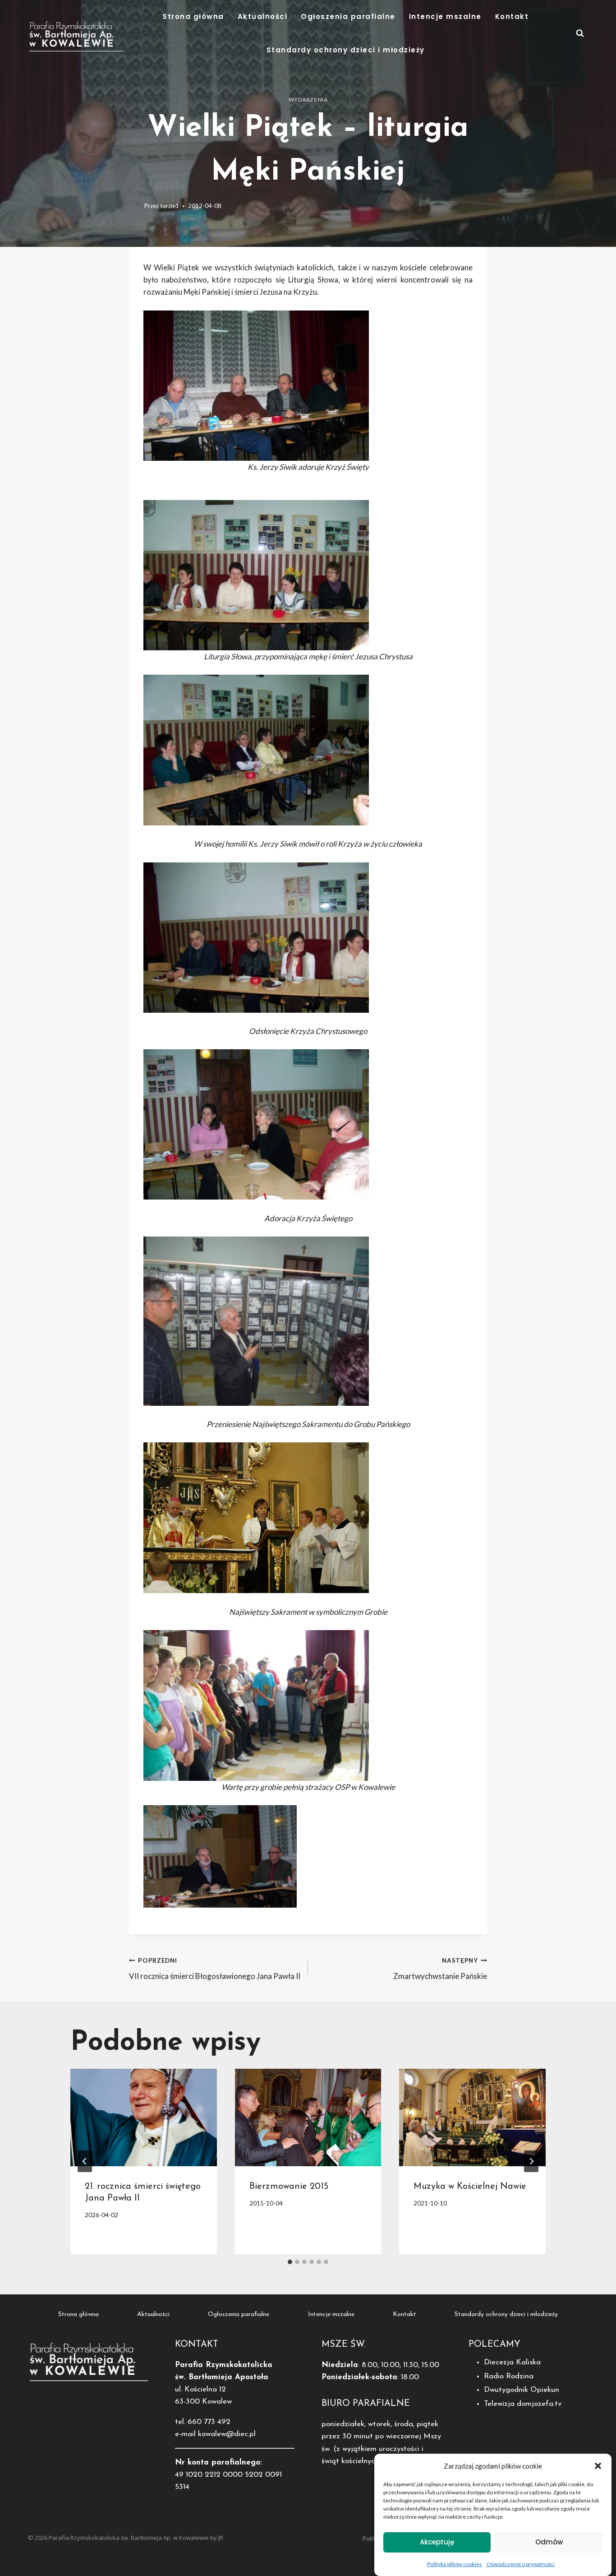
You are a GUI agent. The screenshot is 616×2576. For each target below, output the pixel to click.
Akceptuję (437, 2542)
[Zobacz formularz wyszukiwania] (580, 33)
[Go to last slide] (85, 2161)
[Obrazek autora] (135, 206)
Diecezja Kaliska (512, 2362)
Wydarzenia (308, 100)
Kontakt (512, 16)
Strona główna (193, 16)
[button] (598, 2466)
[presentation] (144, 2117)
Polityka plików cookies (455, 2564)
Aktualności (263, 16)
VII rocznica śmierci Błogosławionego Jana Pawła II (215, 1969)
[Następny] (531, 2161)
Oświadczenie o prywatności (521, 2564)
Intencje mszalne (445, 16)
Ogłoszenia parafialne (348, 16)
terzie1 (170, 206)
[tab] (290, 2262)
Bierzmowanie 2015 (289, 2187)
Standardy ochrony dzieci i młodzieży (346, 50)
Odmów (549, 2542)
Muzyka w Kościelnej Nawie (470, 2187)
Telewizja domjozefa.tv (523, 2404)
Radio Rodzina (509, 2376)
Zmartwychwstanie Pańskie (440, 1969)
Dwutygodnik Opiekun (522, 2390)
